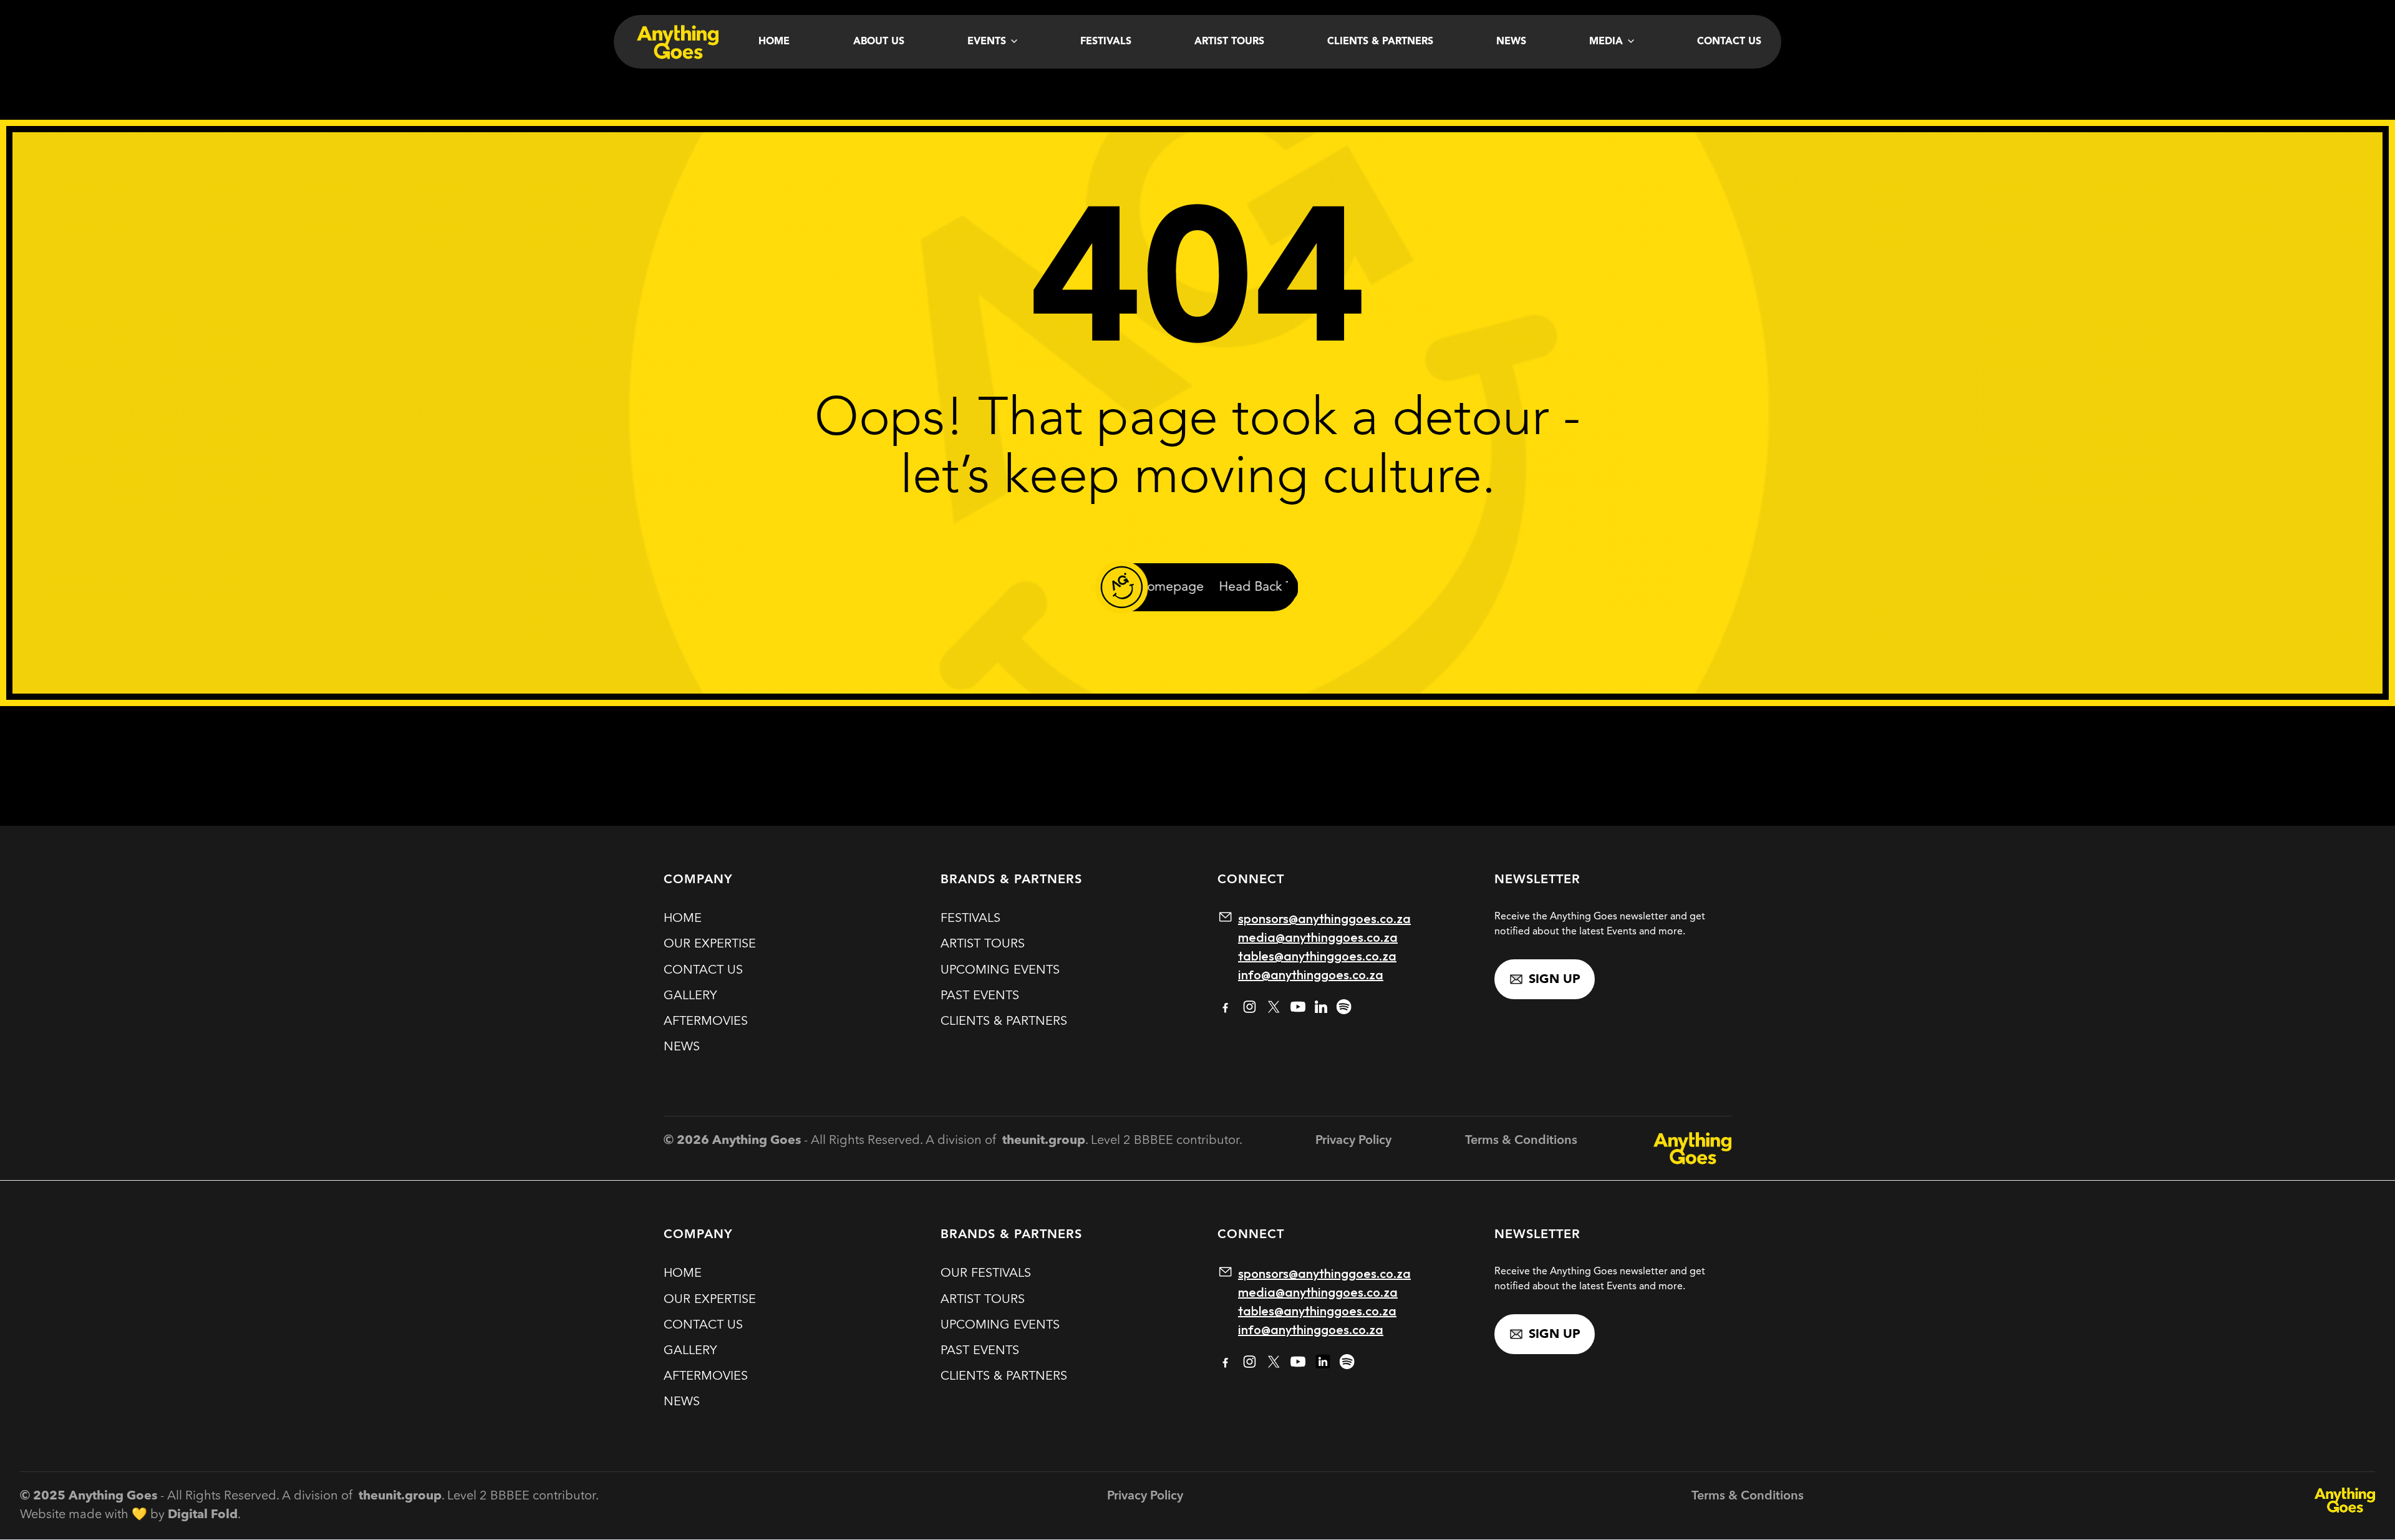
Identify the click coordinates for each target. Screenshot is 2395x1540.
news (682, 1047)
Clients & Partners (1380, 42)
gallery (690, 996)
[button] (992, 42)
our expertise (710, 944)
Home (774, 42)
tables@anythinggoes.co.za (1317, 956)
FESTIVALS (970, 919)
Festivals (1106, 42)
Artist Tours (1229, 42)
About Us (879, 42)
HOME (683, 919)
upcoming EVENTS (1000, 971)
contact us (703, 971)
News (1511, 42)
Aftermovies (706, 1022)
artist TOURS (983, 944)
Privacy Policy (1353, 1141)
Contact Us (1729, 42)
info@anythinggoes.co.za (1311, 975)
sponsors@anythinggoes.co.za (1324, 918)
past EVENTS (980, 996)
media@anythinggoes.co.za (1318, 937)
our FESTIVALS (986, 1274)
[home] (676, 42)
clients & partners (1004, 1022)
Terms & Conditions (1521, 1141)
